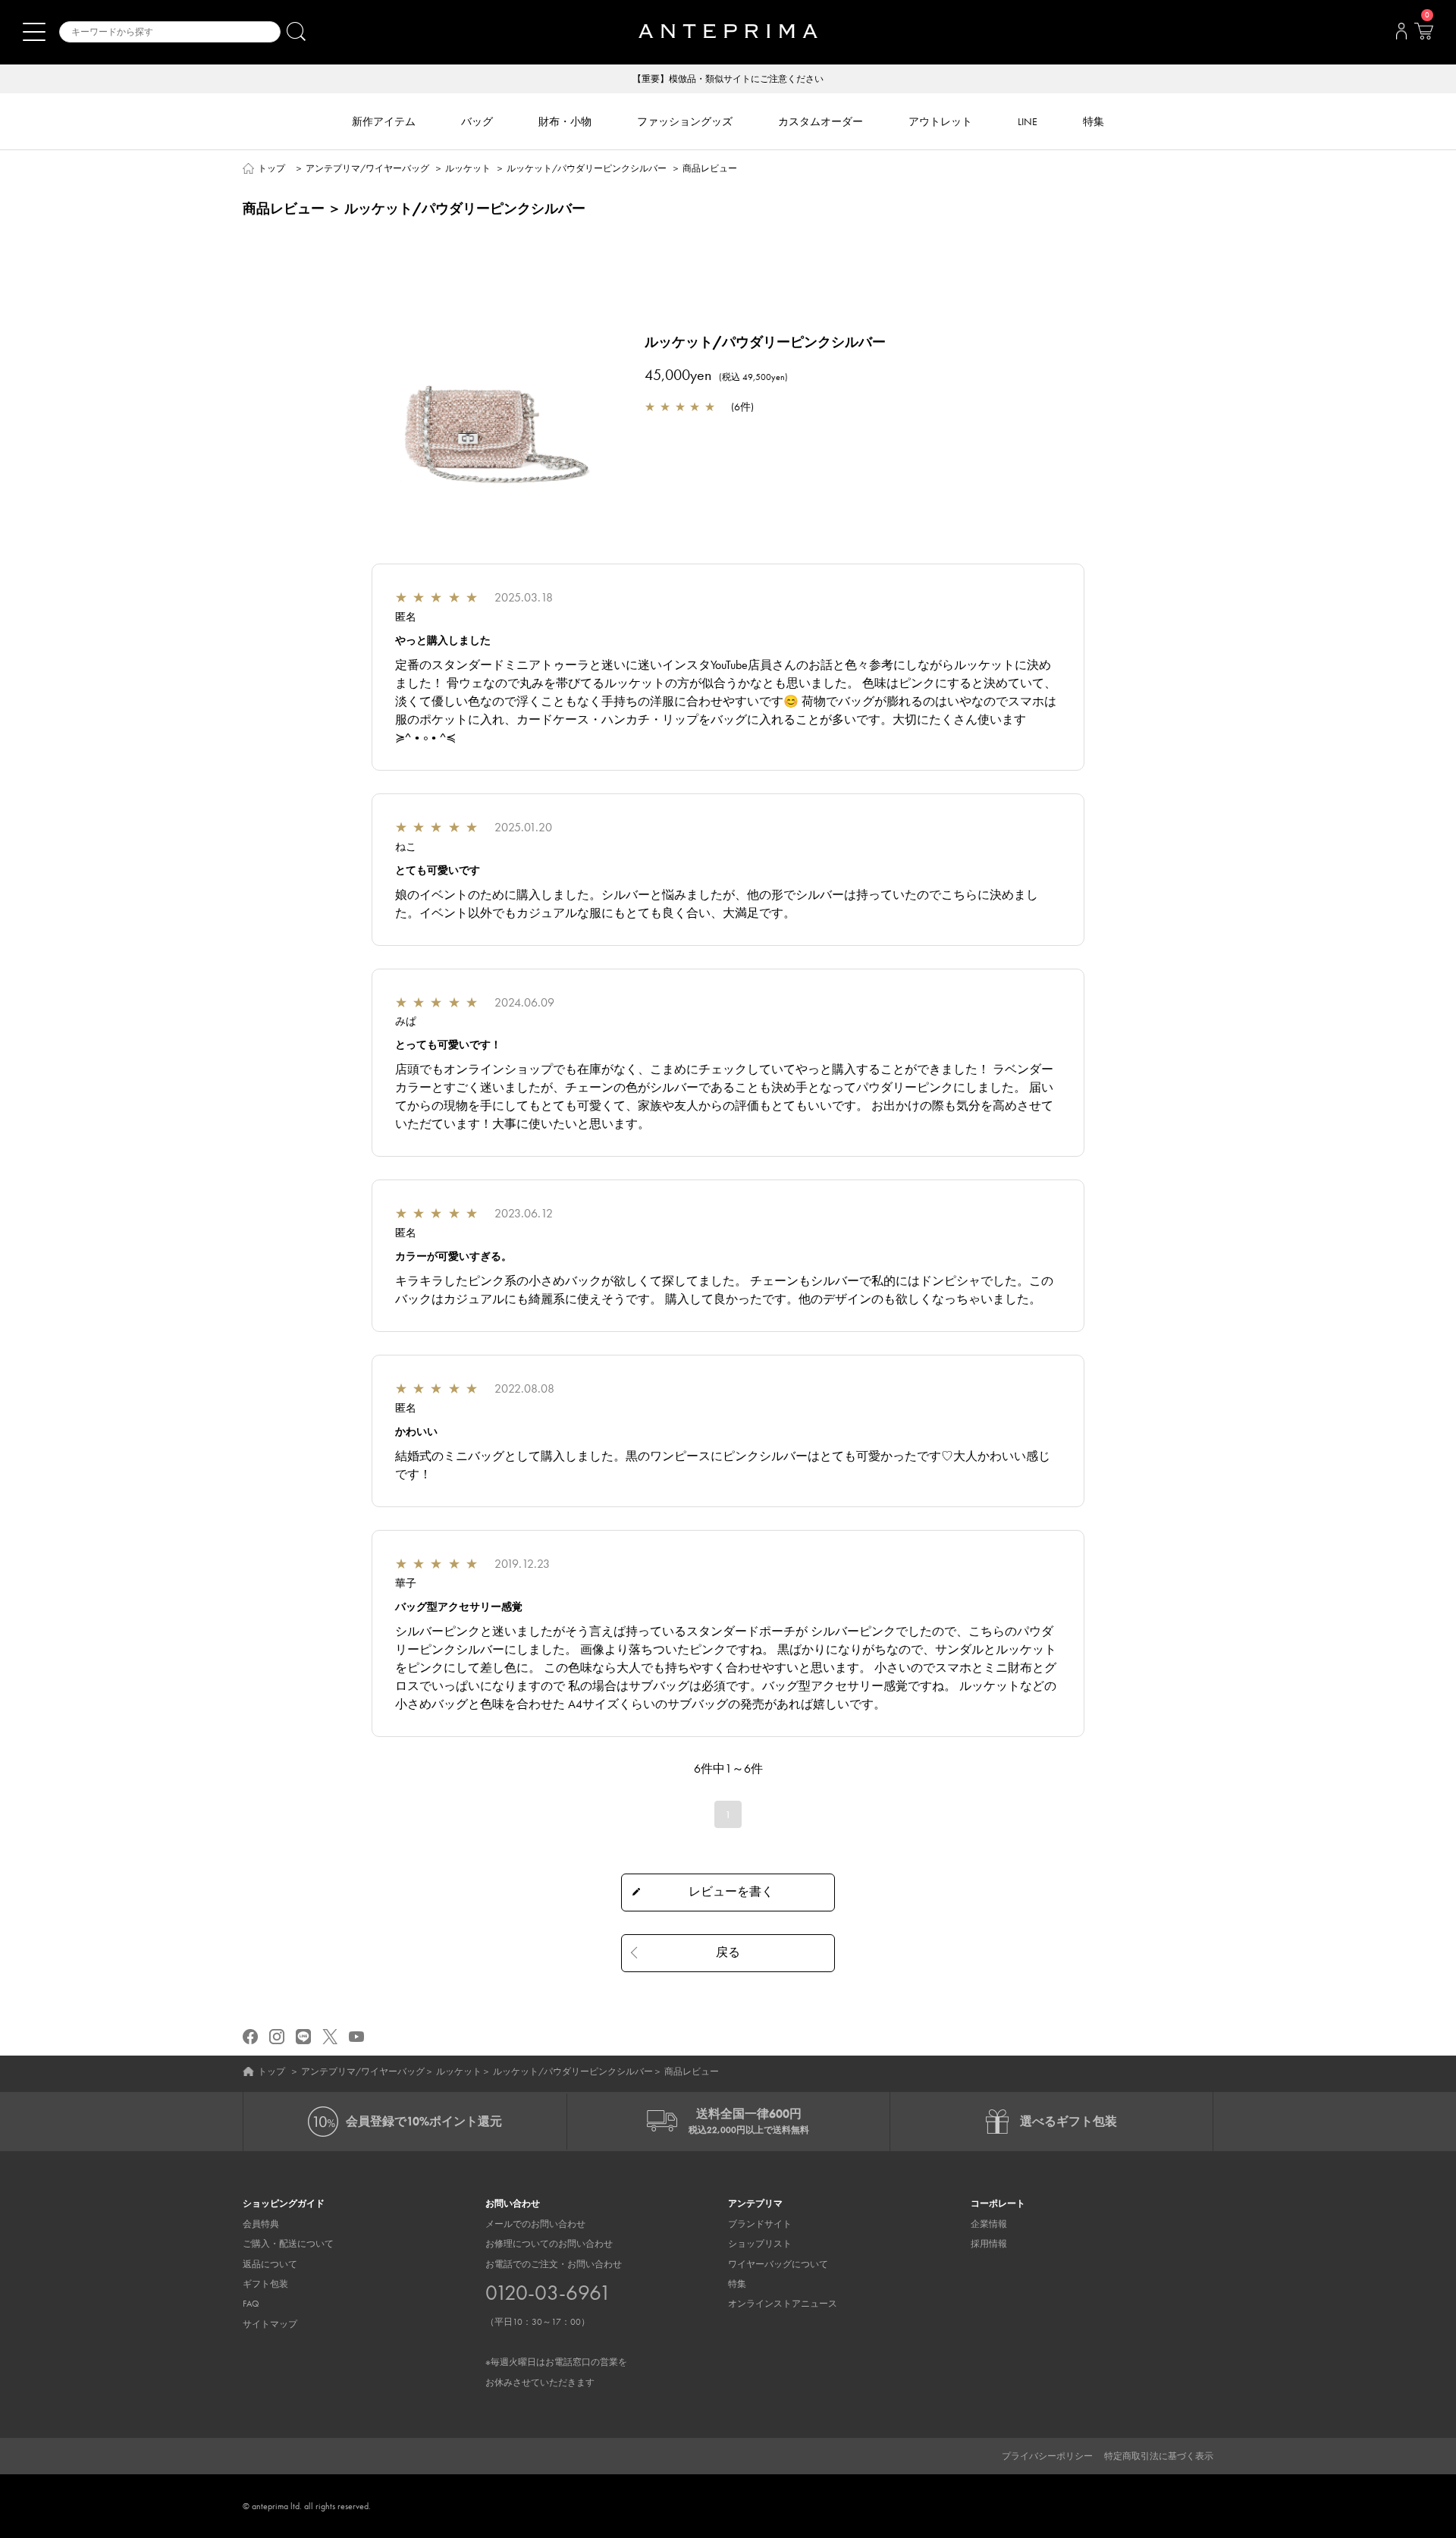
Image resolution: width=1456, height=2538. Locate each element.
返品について (270, 2264)
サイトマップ (270, 2324)
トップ (271, 168)
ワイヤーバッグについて (778, 2264)
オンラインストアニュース (783, 2304)
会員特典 (261, 2224)
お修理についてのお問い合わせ (549, 2244)
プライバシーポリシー (1047, 2456)
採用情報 (989, 2244)
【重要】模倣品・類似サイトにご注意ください (728, 79)
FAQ (251, 2304)
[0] (1423, 36)
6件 (742, 407)
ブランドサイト (760, 2224)
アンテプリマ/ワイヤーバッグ (367, 168)
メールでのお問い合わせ (535, 2224)
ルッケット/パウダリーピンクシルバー (587, 168)
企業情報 (989, 2224)
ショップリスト (760, 2244)
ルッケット (468, 168)
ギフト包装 (265, 2284)
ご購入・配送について (288, 2244)
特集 (737, 2284)
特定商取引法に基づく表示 (1159, 2456)
